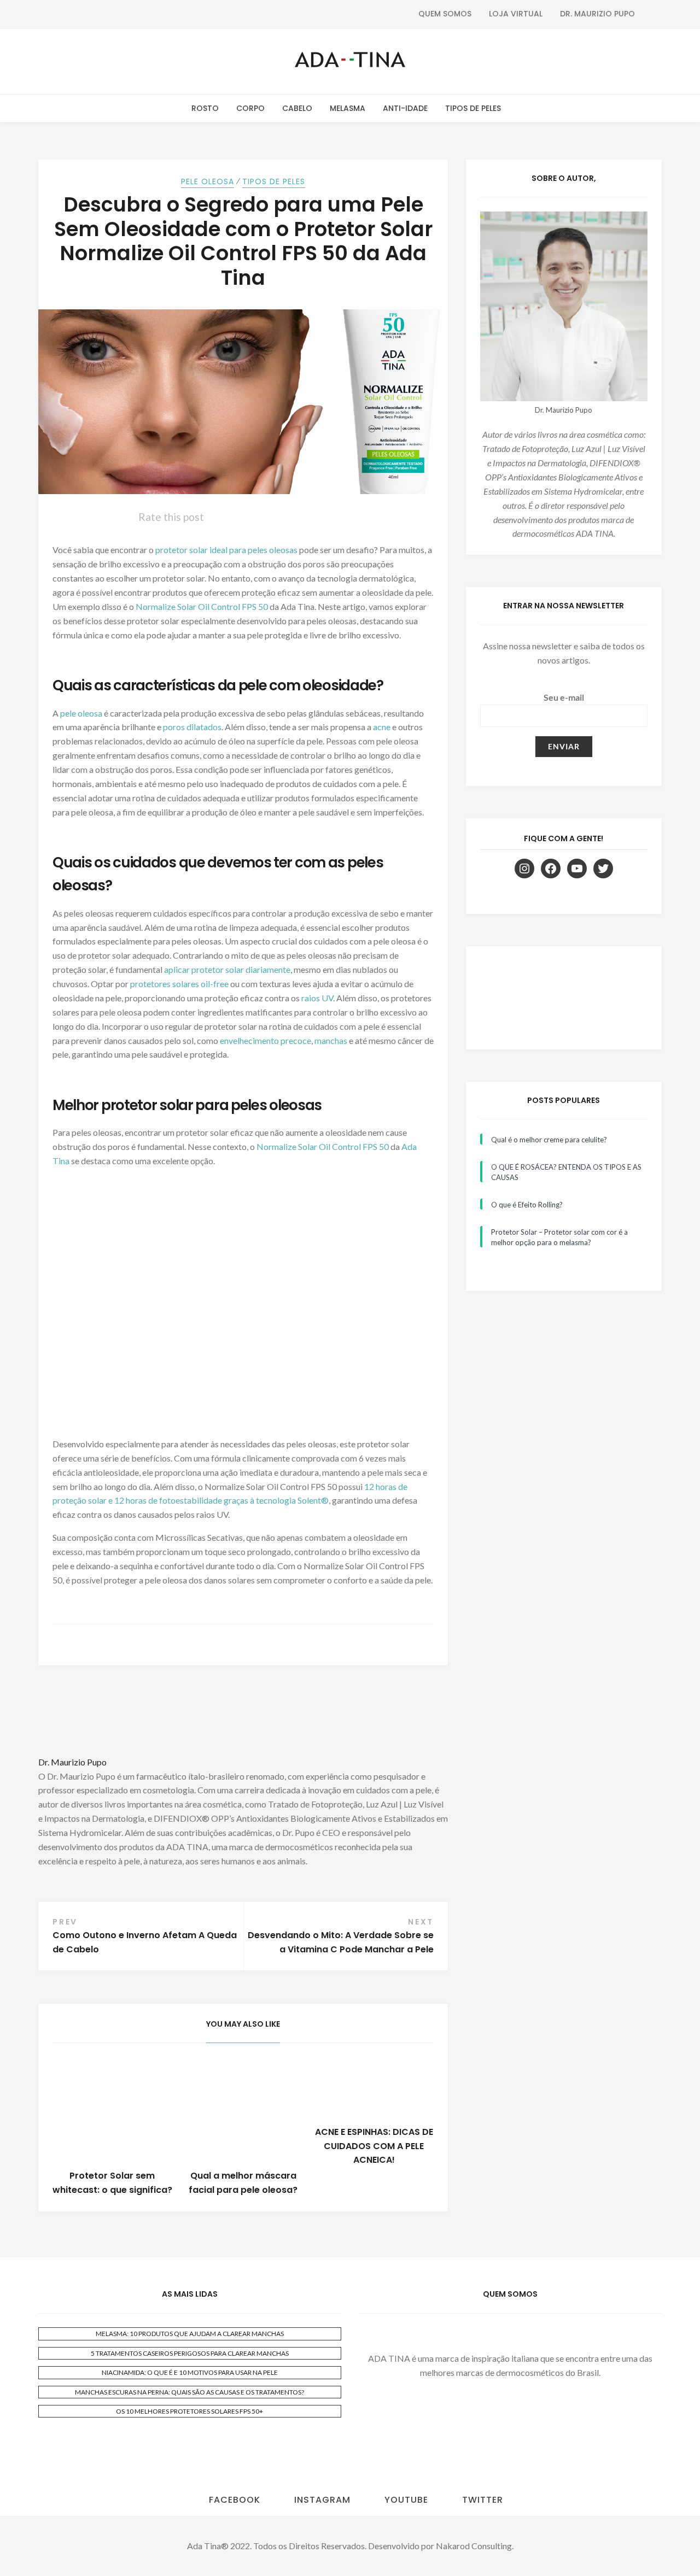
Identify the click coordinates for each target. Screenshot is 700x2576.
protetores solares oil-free (179, 984)
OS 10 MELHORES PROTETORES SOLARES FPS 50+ (189, 2411)
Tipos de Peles (473, 108)
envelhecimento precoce (266, 1040)
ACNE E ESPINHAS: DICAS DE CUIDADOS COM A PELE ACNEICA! (374, 2146)
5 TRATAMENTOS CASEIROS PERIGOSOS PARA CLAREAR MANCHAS (190, 2353)
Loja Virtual (516, 14)
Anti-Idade (405, 108)
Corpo (250, 108)
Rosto (205, 108)
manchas (332, 1040)
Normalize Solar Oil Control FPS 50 (202, 606)
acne (383, 727)
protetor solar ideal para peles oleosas (226, 550)
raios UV (317, 998)
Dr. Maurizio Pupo (597, 14)
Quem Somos (445, 14)
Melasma (348, 108)
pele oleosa (81, 713)
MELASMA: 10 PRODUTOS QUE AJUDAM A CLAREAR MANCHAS (190, 2334)
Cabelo (297, 108)
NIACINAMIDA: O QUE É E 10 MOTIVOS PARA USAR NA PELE (190, 2372)
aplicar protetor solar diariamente (227, 969)
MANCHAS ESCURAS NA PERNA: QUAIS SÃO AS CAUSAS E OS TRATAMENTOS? (189, 2392)
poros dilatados (192, 727)
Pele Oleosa (208, 181)
